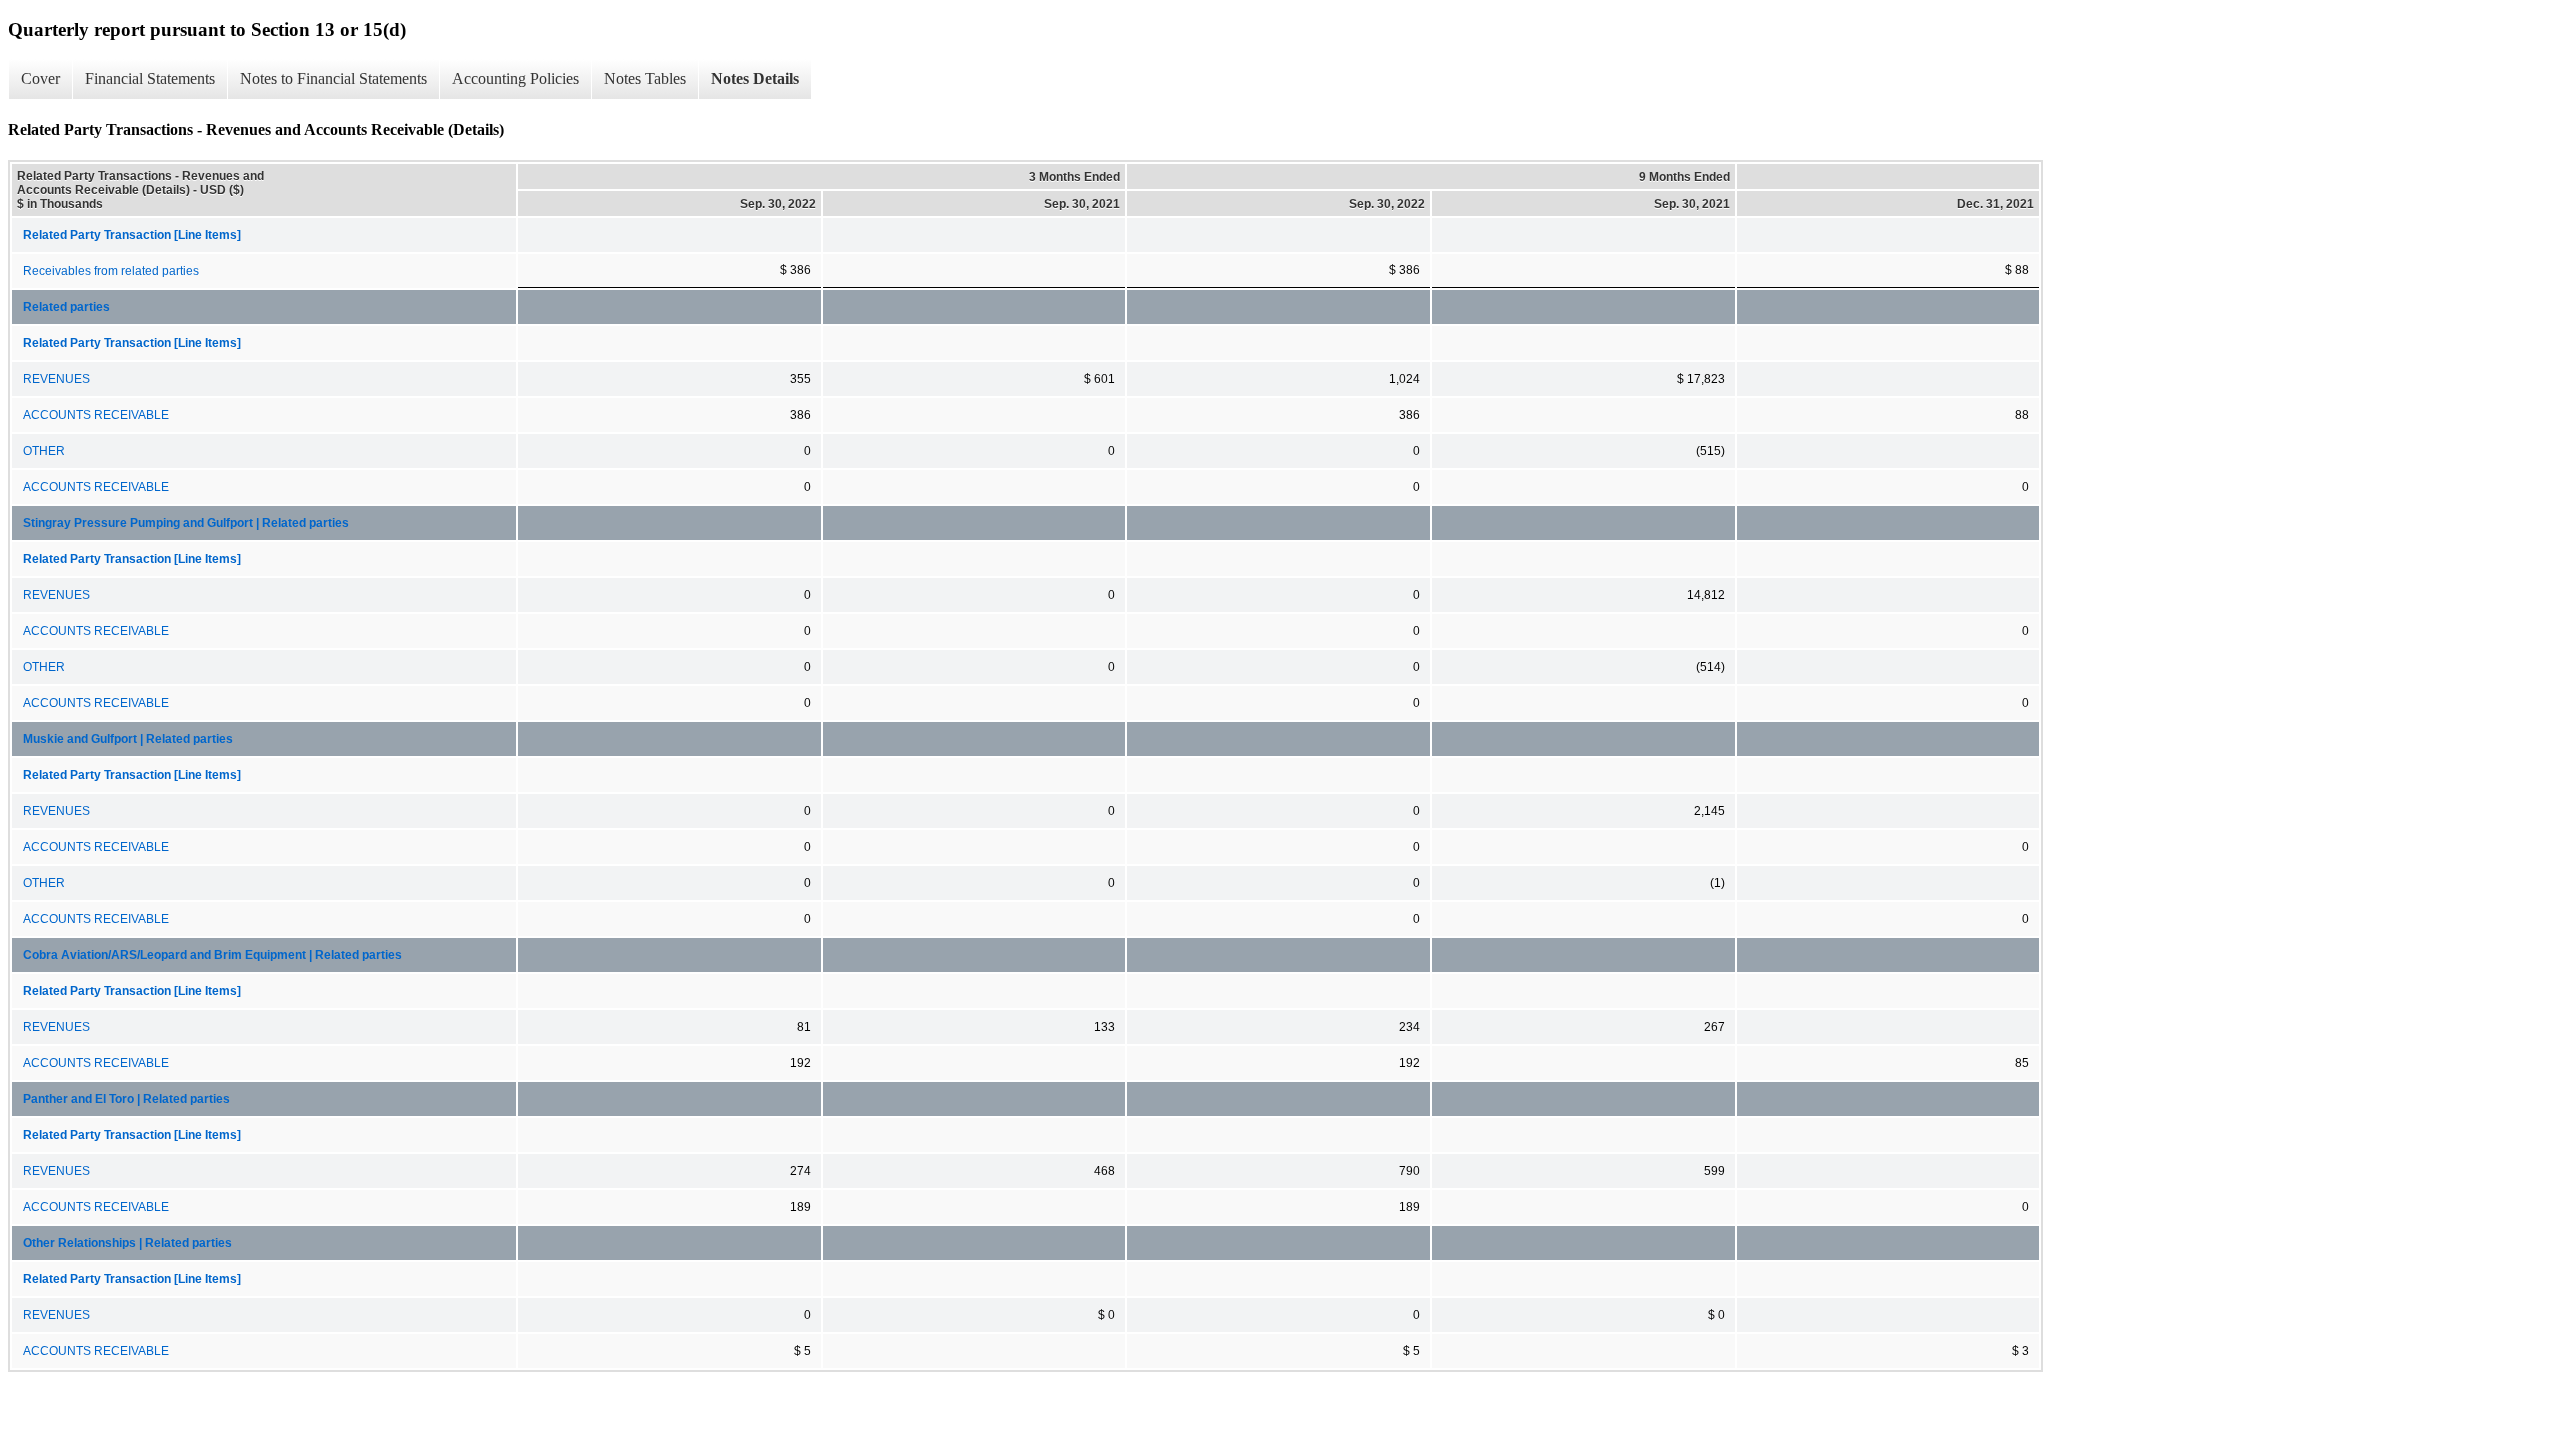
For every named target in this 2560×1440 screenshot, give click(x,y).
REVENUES (56, 379)
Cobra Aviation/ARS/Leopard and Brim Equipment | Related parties (212, 955)
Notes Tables (645, 78)
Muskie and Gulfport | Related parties (128, 739)
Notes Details (755, 78)
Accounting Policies (515, 78)
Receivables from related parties (111, 271)
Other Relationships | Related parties (127, 1243)
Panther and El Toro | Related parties (126, 1099)
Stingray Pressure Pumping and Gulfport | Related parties (186, 523)
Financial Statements (150, 78)
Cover (40, 78)
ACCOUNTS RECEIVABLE (96, 415)
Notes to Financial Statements (333, 78)
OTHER (44, 451)
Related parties (66, 307)
